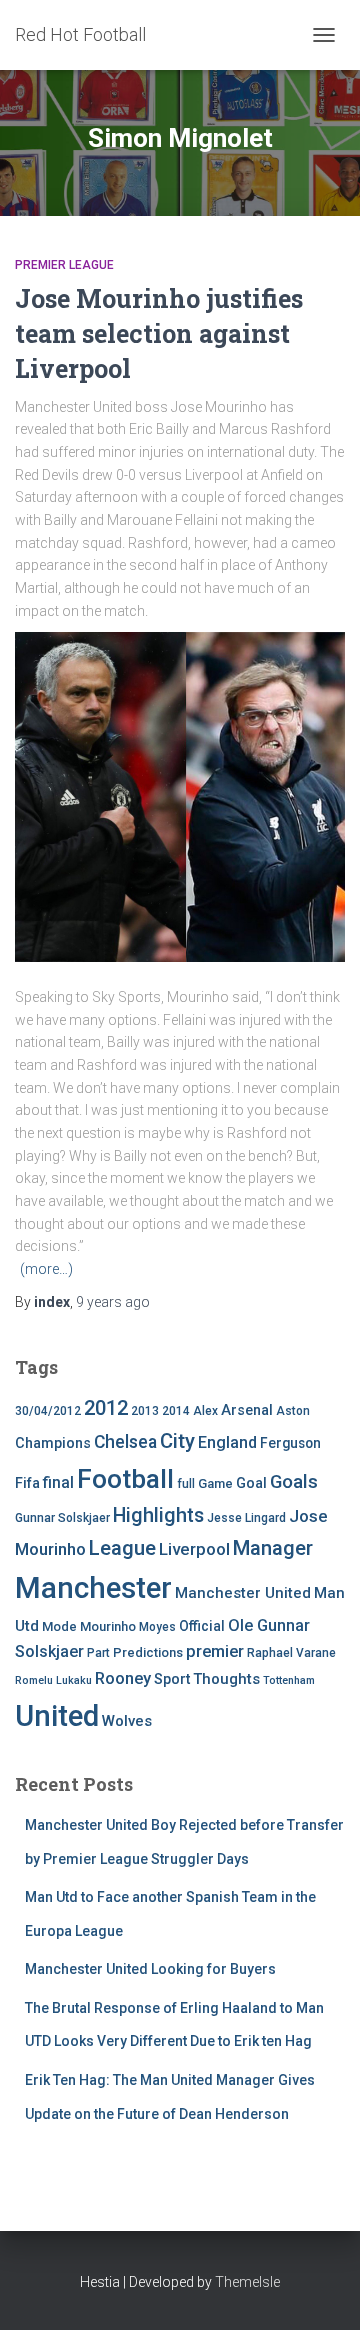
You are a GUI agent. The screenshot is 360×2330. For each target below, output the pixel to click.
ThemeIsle (247, 2282)
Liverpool (194, 1549)
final (58, 1483)
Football (125, 1479)
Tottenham (289, 1680)
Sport (172, 1679)
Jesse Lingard (246, 1518)
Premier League (64, 265)
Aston (293, 1411)
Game (215, 1483)
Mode (59, 1626)
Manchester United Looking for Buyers (150, 1969)
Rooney (123, 1678)
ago (113, 1302)
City (177, 1441)
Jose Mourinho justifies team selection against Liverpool (159, 333)
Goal (251, 1483)
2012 (106, 1408)
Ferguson (290, 1443)
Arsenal (247, 1410)
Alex (205, 1411)
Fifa (27, 1483)
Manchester (93, 1588)
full (186, 1484)
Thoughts (226, 1679)
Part (98, 1653)
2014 (176, 1411)
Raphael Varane (291, 1653)
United (57, 1716)
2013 (145, 1411)
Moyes (157, 1627)
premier (215, 1651)
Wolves (127, 1721)
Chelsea (125, 1442)
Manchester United (243, 1593)
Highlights (158, 1515)
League (122, 1548)
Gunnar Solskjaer (62, 1518)
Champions (53, 1443)
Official (202, 1626)
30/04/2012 (48, 1411)
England (227, 1442)
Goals (294, 1482)
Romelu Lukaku (53, 1680)
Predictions (148, 1652)
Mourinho (108, 1626)
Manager (273, 1548)
